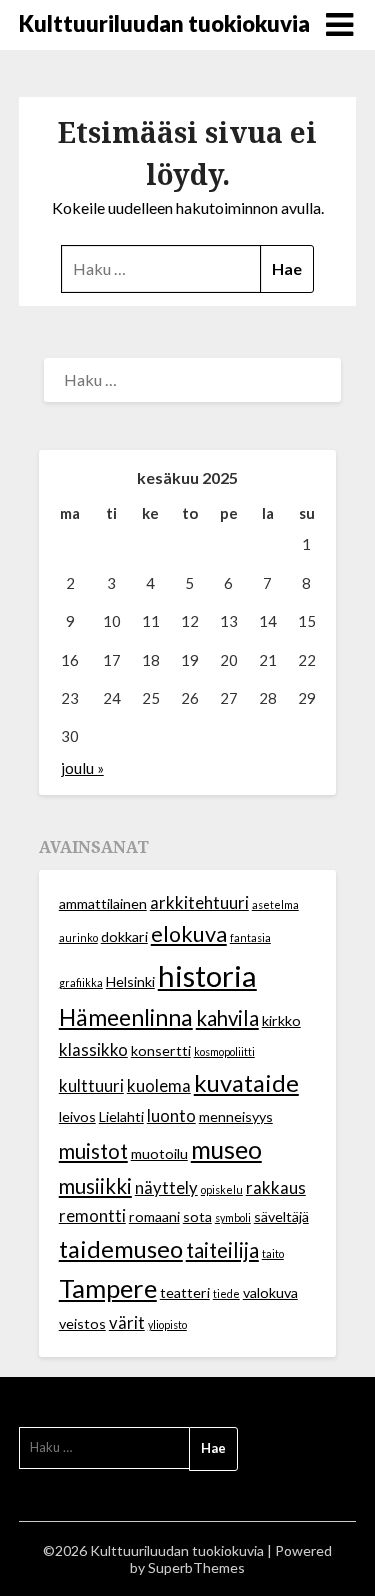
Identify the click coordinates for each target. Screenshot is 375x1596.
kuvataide (246, 1083)
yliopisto (167, 1324)
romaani (154, 1216)
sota (197, 1216)
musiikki (95, 1186)
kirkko (281, 1020)
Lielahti (121, 1116)
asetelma (275, 904)
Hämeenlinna (126, 1017)
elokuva (189, 934)
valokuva (270, 1292)
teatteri (185, 1292)
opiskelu (222, 1189)
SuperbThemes (196, 1567)
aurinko (78, 937)
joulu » (82, 768)
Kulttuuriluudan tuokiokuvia (164, 23)
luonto (171, 1116)
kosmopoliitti (224, 1051)
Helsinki (130, 981)
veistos (82, 1323)
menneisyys (236, 1116)
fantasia (250, 937)
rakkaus (276, 1188)
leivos (77, 1116)
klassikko (93, 1050)
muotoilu (159, 1153)
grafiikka (81, 982)
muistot (93, 1151)
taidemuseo (121, 1249)
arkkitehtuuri (199, 903)
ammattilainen (103, 903)
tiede (226, 1293)
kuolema (159, 1086)
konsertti (161, 1050)
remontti (92, 1216)
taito (273, 1253)
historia (207, 975)
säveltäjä (281, 1216)
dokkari (124, 936)
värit (127, 1323)
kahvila (227, 1018)
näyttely (166, 1188)
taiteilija (222, 1250)
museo (226, 1149)
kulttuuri (91, 1086)
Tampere (108, 1288)
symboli (233, 1217)
